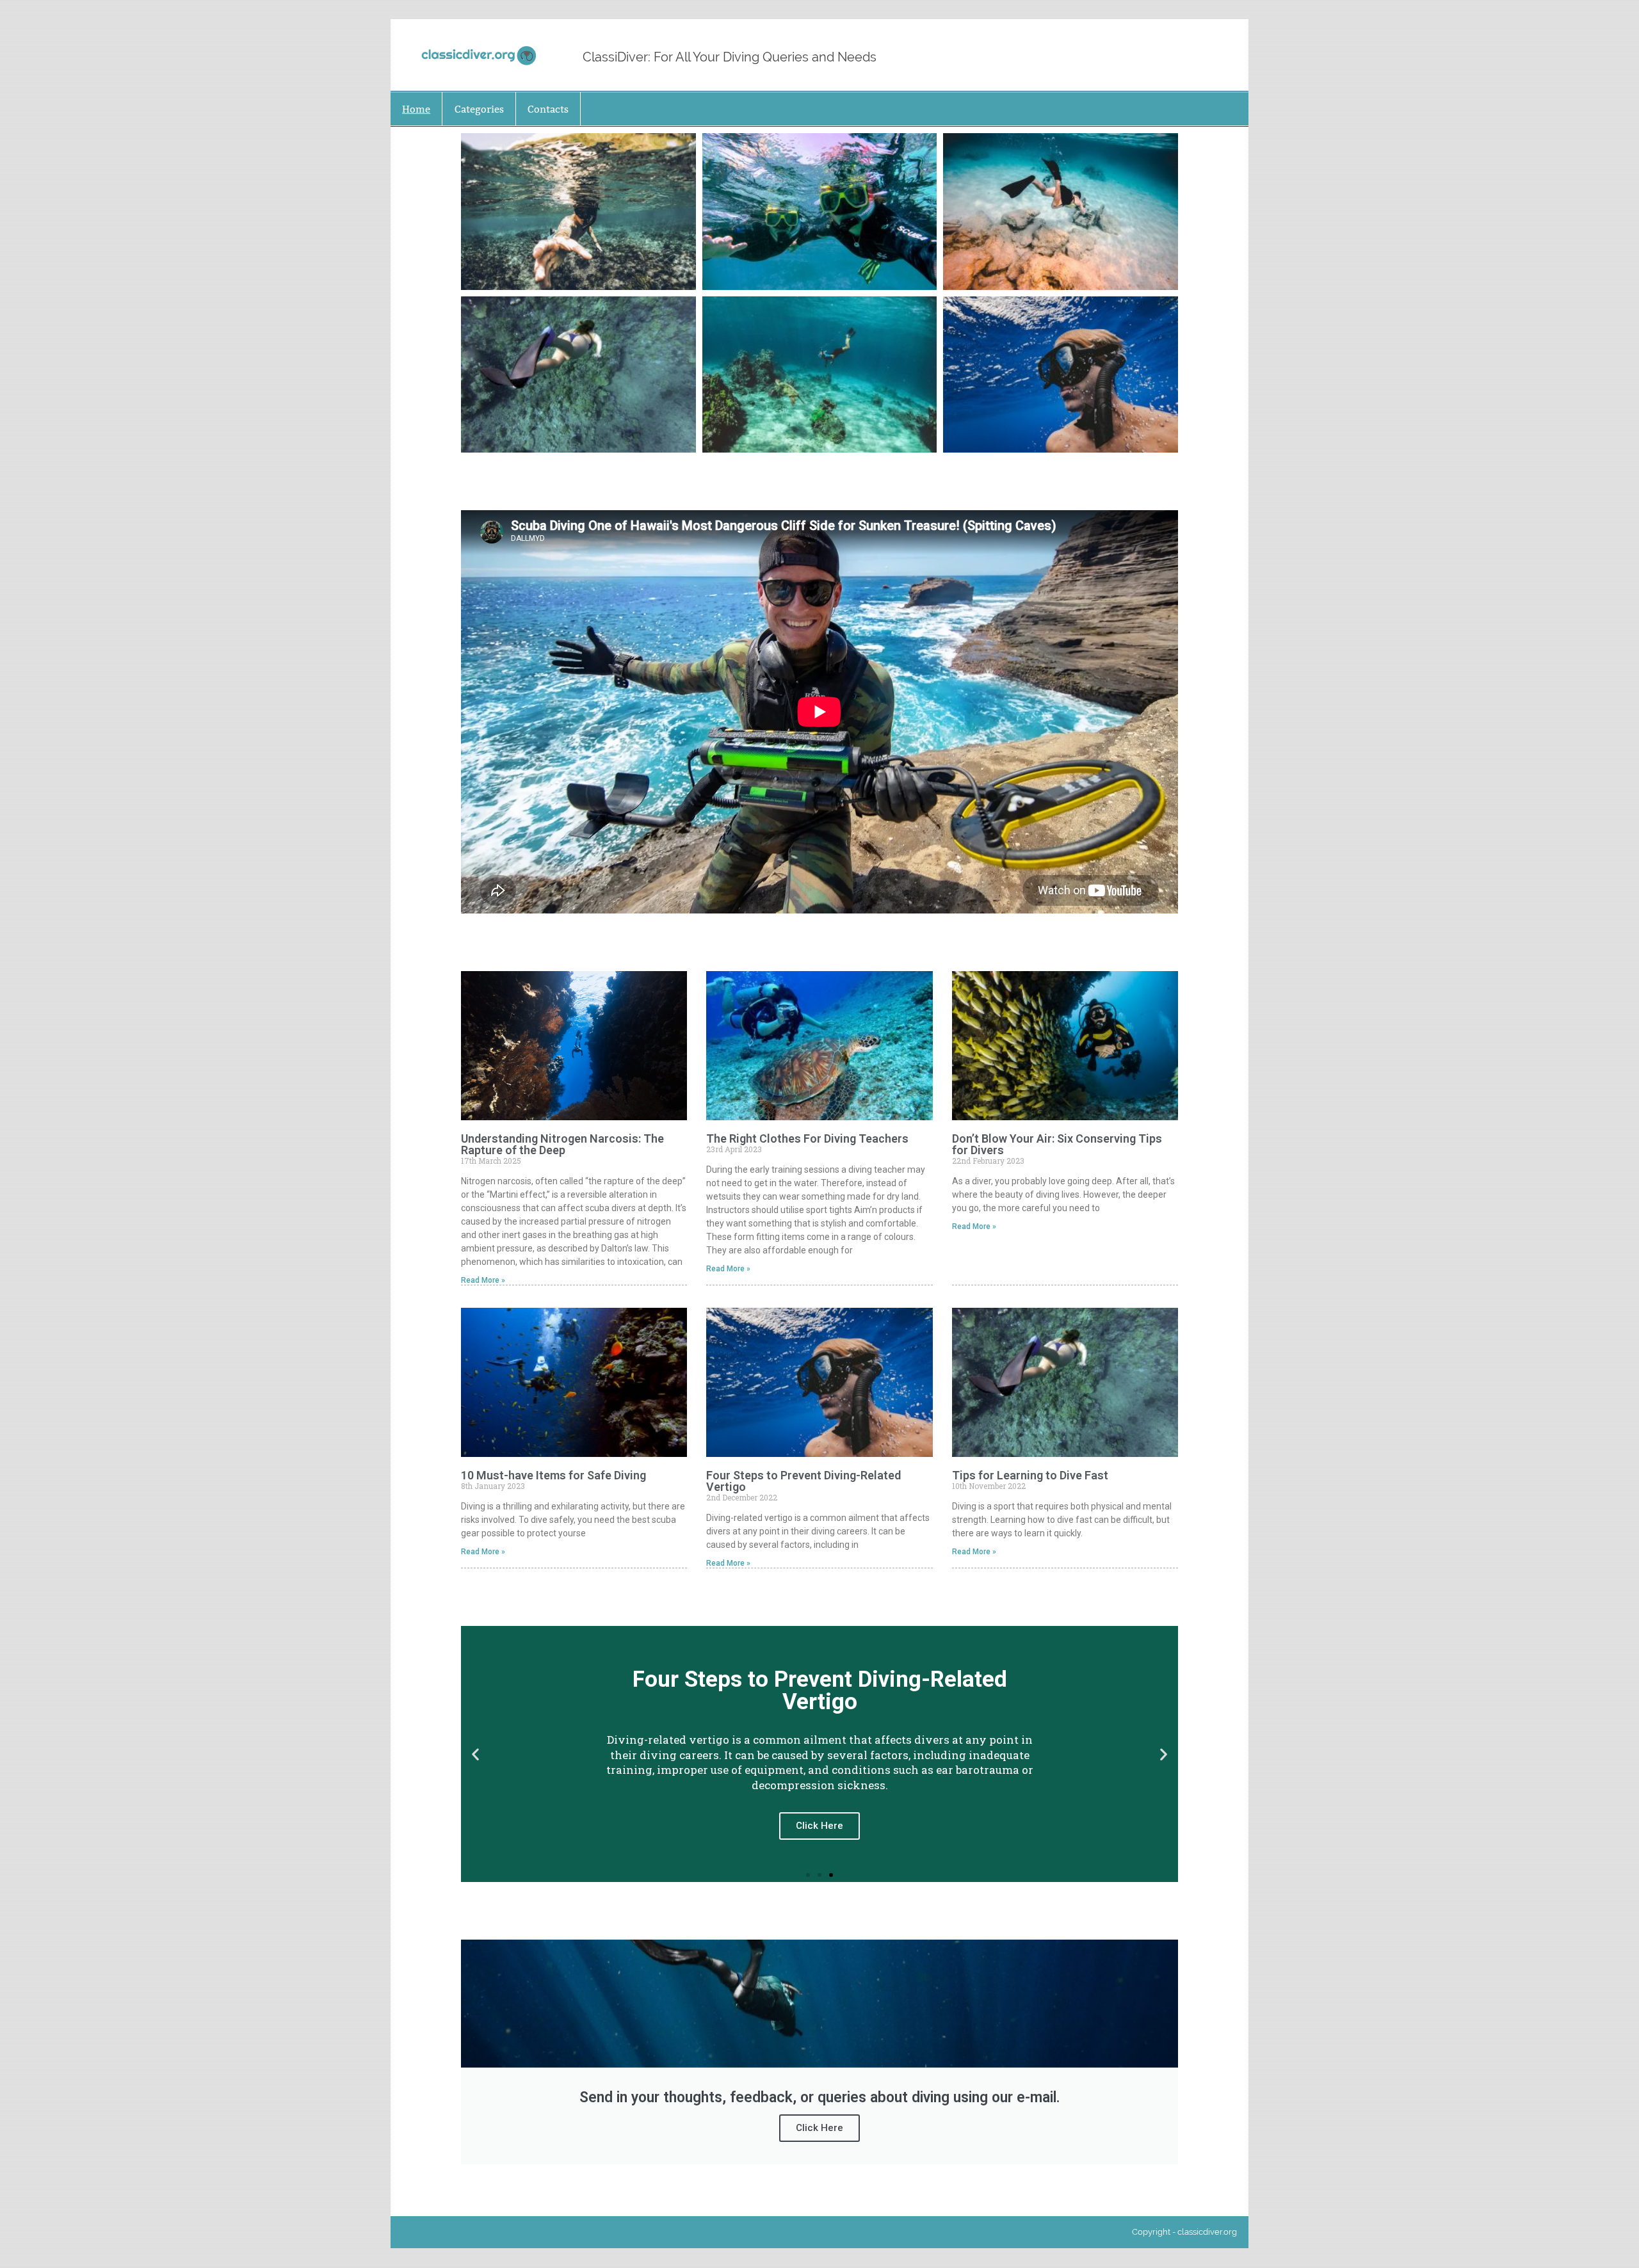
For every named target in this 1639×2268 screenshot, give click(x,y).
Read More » (483, 1280)
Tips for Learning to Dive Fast (1030, 1475)
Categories (479, 109)
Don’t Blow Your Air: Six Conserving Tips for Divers (1057, 1144)
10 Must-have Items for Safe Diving (553, 1475)
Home (416, 109)
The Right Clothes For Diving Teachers (807, 1138)
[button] (475, 1754)
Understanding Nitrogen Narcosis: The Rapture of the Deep (562, 1144)
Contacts (548, 109)
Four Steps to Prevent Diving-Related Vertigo (803, 1481)
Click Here (819, 2128)
